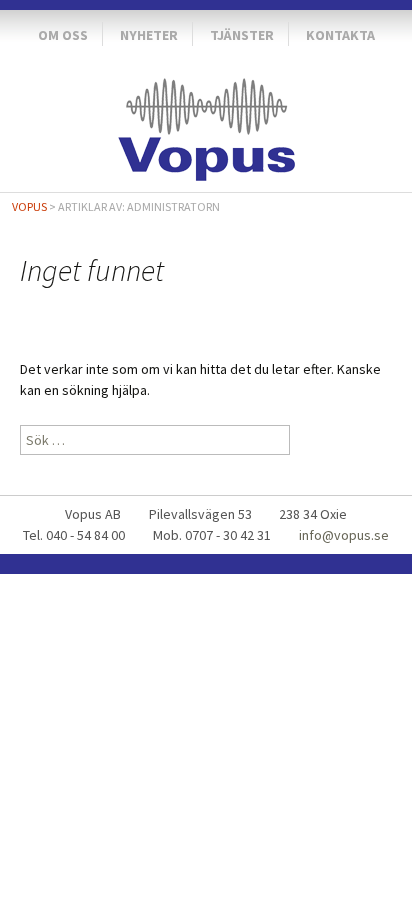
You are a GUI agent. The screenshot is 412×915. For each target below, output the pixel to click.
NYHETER (149, 35)
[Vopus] (206, 125)
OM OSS (63, 35)
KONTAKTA (340, 35)
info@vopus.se (344, 535)
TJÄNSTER (242, 35)
